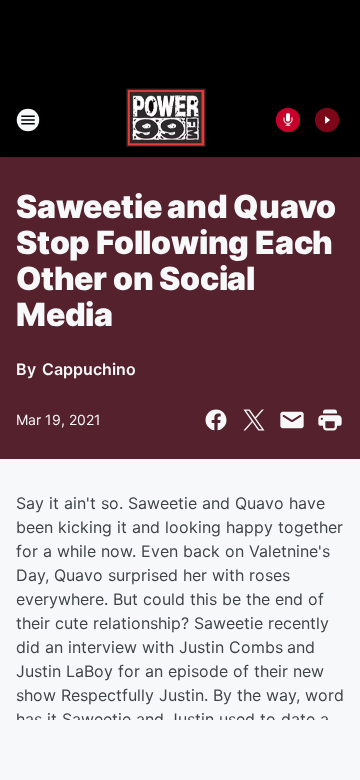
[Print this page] (330, 420)
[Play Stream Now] (327, 120)
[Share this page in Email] (292, 420)
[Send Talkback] (288, 120)
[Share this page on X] (254, 420)
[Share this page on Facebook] (216, 420)
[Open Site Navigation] (28, 120)
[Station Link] (166, 120)
